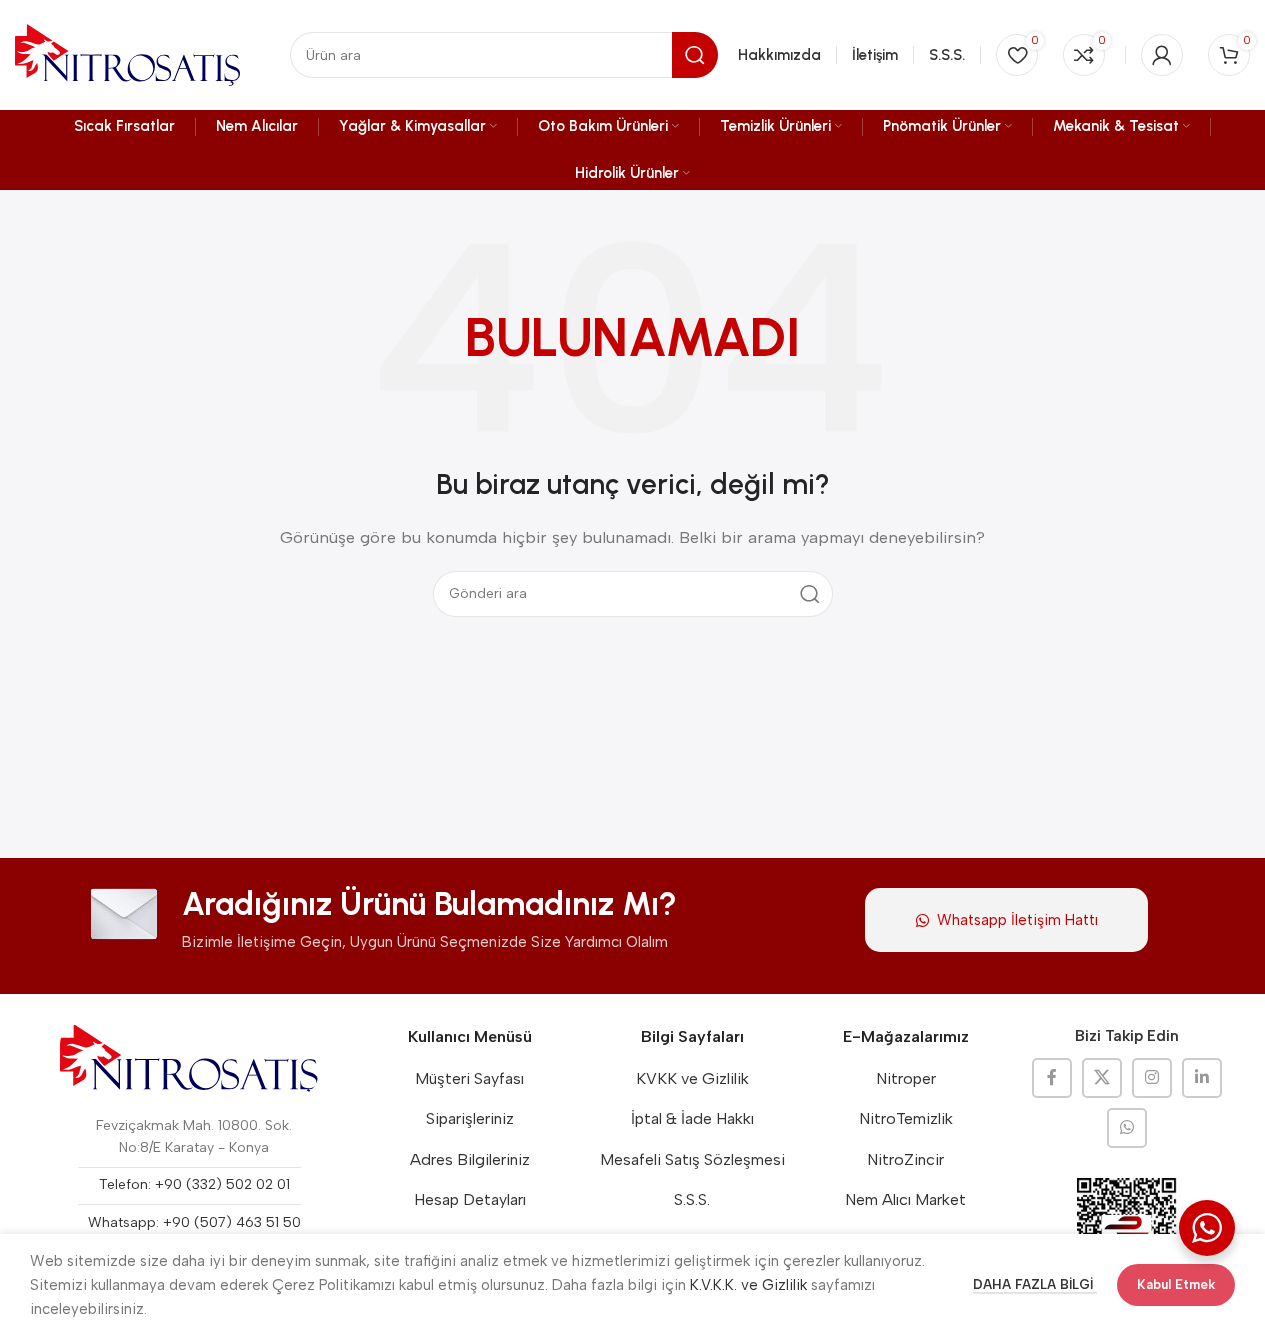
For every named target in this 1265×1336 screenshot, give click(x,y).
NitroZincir (905, 1159)
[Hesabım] (1162, 55)
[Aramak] (810, 594)
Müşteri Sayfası (469, 1078)
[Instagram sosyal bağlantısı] (1152, 1078)
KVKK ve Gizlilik (692, 1078)
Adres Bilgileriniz (470, 1159)
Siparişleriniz (470, 1118)
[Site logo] (127, 54)
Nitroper (906, 1078)
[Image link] (189, 1058)
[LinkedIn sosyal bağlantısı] (1202, 1078)
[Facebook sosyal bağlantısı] (1052, 1078)
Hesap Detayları (470, 1199)
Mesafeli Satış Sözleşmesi (692, 1159)
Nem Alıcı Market (905, 1199)
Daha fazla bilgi (1035, 1284)
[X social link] (1102, 1078)
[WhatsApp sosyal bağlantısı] (1127, 1128)
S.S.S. (692, 1199)
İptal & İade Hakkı (692, 1118)
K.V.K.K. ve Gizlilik (748, 1285)
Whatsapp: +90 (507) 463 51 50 (194, 1222)
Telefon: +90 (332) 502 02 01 (194, 1184)
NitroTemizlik (906, 1118)
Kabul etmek (1176, 1284)
